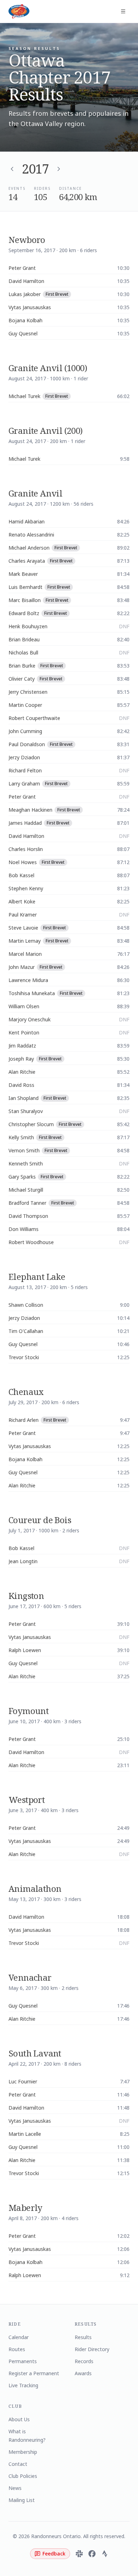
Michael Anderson (29, 548)
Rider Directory (92, 2349)
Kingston (26, 1596)
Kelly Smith (21, 1137)
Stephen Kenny (26, 888)
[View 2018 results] (59, 169)
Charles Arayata (27, 561)
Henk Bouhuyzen (28, 626)
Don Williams (24, 1229)
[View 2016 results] (12, 169)
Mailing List (22, 2500)
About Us (19, 2419)
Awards (83, 2373)
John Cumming (25, 731)
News (15, 2488)
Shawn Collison (26, 1305)
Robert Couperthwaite (34, 718)
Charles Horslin (26, 849)
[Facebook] (92, 2554)
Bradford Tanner (27, 1203)
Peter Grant (22, 268)
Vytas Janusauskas (30, 307)
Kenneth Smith (26, 1164)
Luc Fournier (23, 2081)
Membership (23, 2452)
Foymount (28, 1711)
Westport (27, 1800)
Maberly (25, 2208)
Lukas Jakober (25, 294)
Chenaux (26, 1392)
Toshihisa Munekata (32, 993)
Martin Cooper (25, 705)
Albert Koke (22, 901)
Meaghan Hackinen (30, 810)
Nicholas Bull (23, 652)
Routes (17, 2349)
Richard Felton (25, 770)
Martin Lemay (25, 941)
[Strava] (105, 2554)
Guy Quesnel (23, 333)
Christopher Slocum (31, 1124)
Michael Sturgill (26, 1190)
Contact (18, 2464)
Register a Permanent (34, 2373)
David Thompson (28, 1216)
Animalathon (35, 1888)
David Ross (21, 1085)
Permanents (23, 2361)
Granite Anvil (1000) (48, 368)
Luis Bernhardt (25, 587)
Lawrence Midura (28, 980)
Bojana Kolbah (25, 320)
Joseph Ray (21, 1059)
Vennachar (30, 1977)
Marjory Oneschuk (30, 1019)
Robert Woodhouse (31, 1242)
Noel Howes (23, 862)
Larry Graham (24, 784)
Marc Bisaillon (25, 600)
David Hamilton (26, 281)
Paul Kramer (23, 915)
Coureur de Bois (40, 1520)
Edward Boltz (24, 613)
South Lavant (35, 2053)
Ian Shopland (24, 1098)
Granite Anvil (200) (46, 430)
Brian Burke (22, 666)
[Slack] (79, 2554)
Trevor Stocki (24, 1357)
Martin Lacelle (25, 2134)
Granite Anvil (35, 493)
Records (84, 2361)
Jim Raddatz (22, 1046)
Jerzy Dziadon (24, 757)
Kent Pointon (24, 1032)
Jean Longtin (23, 1561)
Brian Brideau (24, 639)
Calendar (19, 2337)
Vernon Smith (24, 1150)
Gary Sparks (22, 1177)
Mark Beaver (23, 574)
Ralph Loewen (25, 1650)
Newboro (27, 240)
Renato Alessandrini (31, 535)
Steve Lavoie (23, 928)
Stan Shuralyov (26, 1111)
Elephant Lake (37, 1276)
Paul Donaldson (27, 744)
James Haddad (25, 823)
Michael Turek (24, 396)
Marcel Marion (25, 954)
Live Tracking (23, 2385)
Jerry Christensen (28, 692)
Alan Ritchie (22, 1072)
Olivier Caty (22, 679)
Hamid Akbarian (27, 521)
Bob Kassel (21, 875)
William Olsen (24, 1006)
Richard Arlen (24, 1420)
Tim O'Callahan (26, 1331)
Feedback (54, 2554)
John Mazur (22, 967)
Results (83, 2337)
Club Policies (23, 2476)
